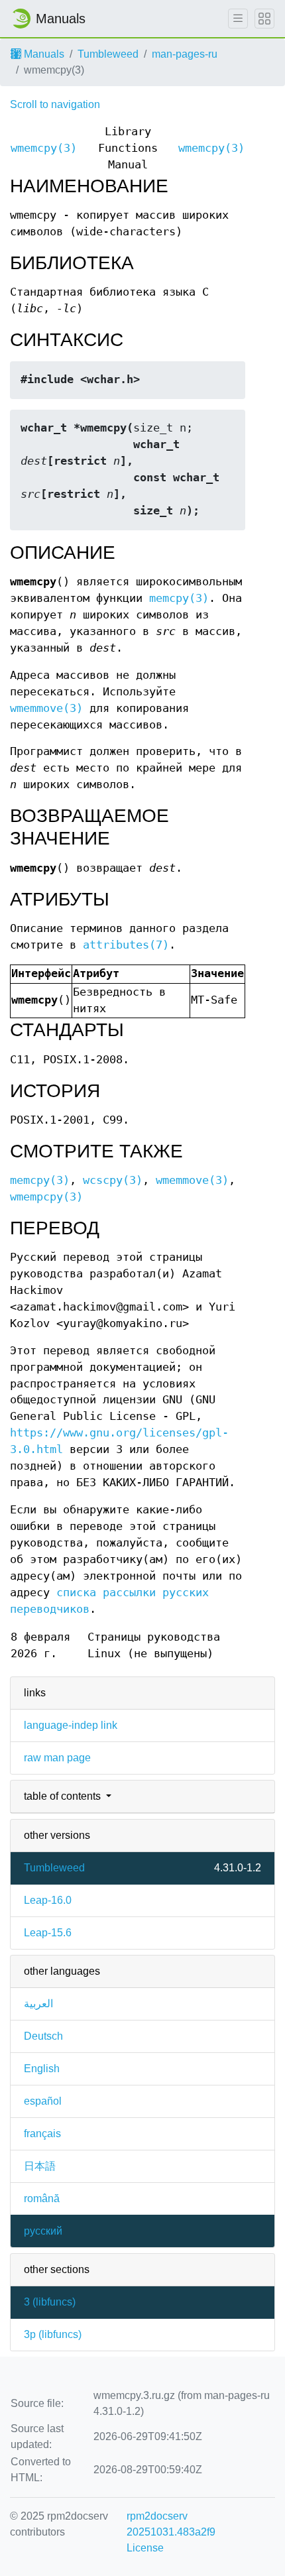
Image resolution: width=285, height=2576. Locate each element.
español (43, 2101)
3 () (50, 2302)
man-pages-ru (185, 54)
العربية (38, 2004)
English (42, 2069)
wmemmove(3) (46, 708)
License (145, 2548)
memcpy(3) (179, 598)
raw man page (57, 1758)
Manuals (43, 54)
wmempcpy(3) (46, 1197)
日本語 (40, 2166)
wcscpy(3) (113, 1180)
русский (43, 2231)
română (42, 2198)
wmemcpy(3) (44, 148)
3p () (53, 2334)
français (42, 2134)
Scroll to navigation (55, 104)
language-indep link (71, 1725)
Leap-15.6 (48, 1933)
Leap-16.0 (48, 1900)
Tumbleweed (108, 54)
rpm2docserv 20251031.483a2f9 (171, 2524)
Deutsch (43, 2036)
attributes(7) (126, 945)
